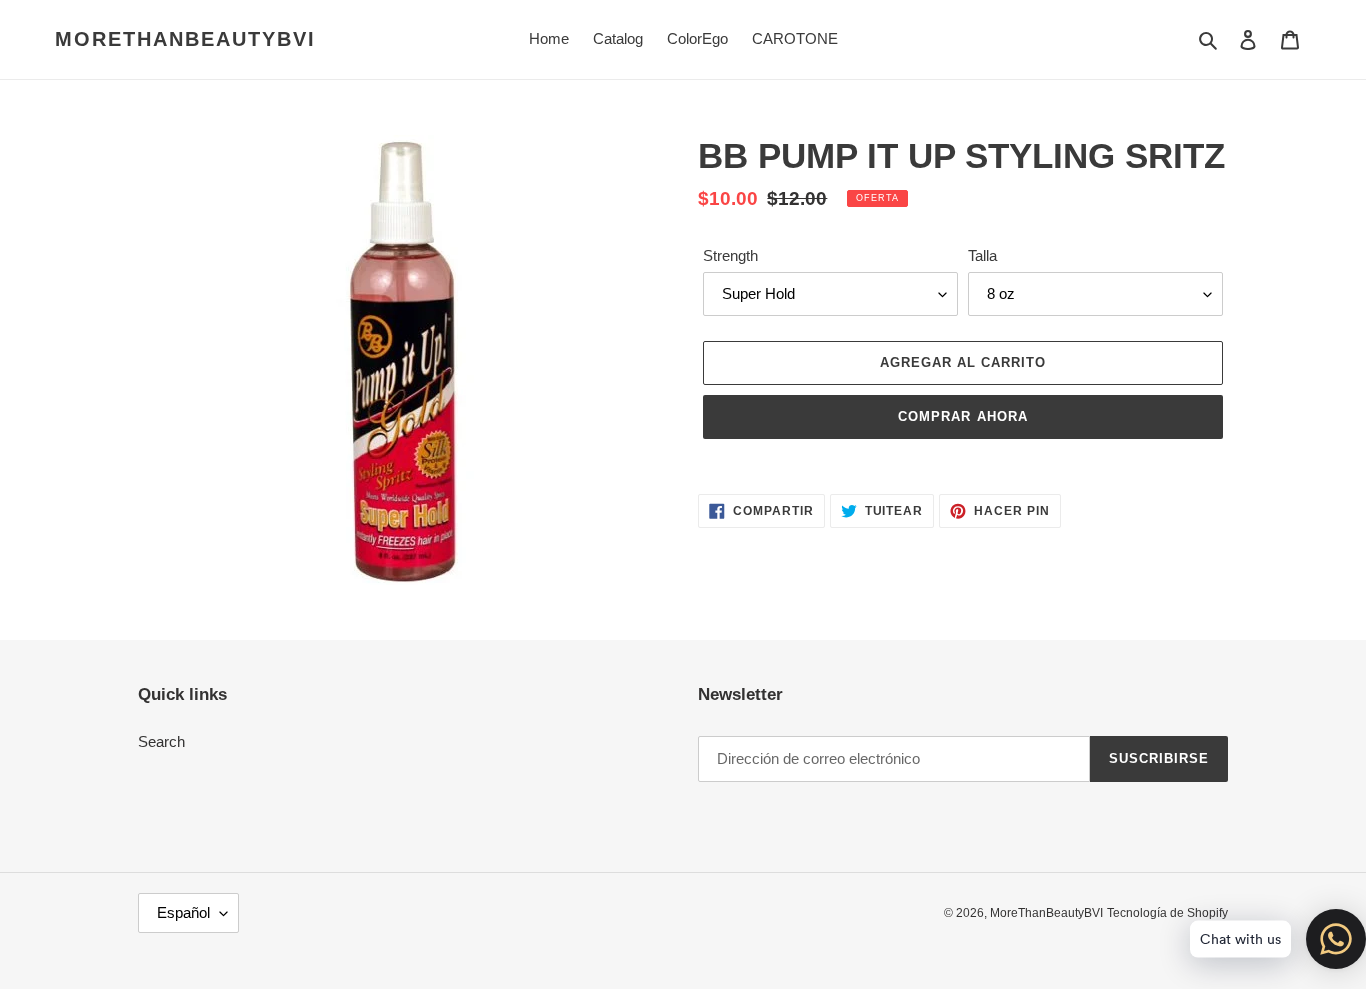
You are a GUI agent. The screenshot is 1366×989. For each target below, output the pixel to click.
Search (161, 741)
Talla (982, 255)
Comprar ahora (963, 416)
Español (183, 912)
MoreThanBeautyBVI (185, 39)
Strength (730, 255)
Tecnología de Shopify (1167, 913)
